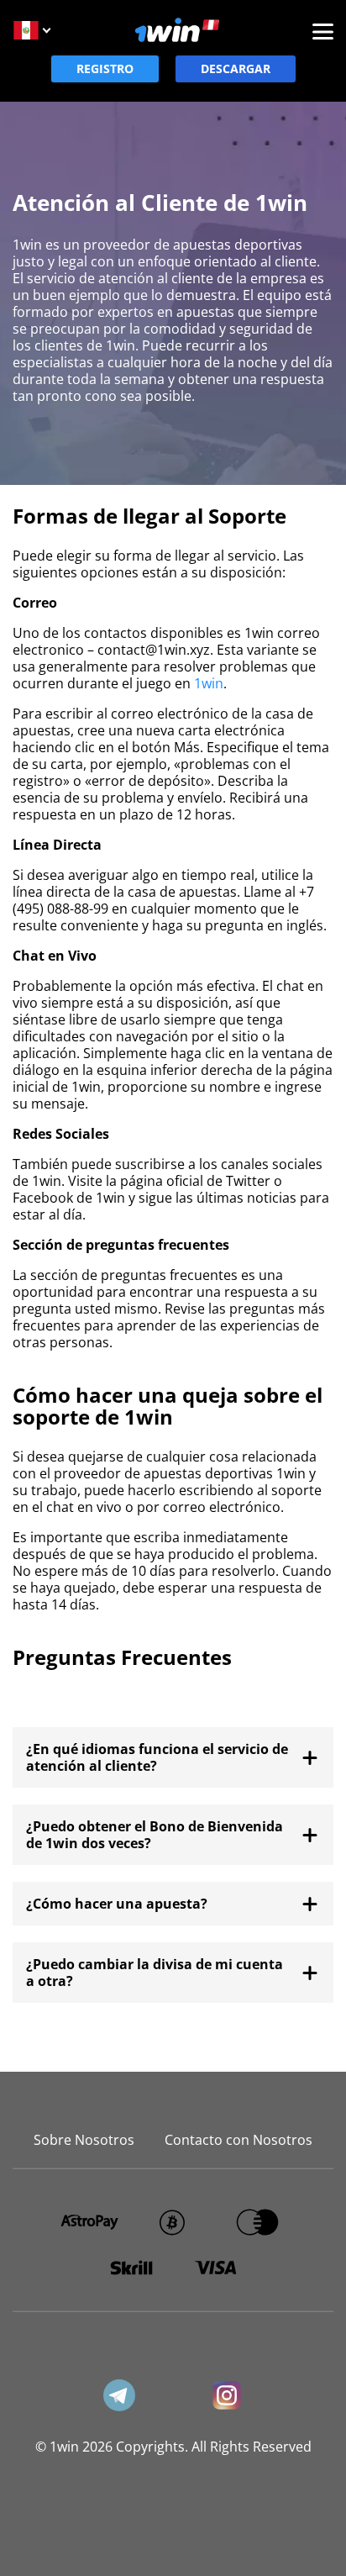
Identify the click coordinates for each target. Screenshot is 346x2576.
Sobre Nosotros (84, 2140)
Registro (105, 68)
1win (209, 683)
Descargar (236, 68)
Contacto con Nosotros (239, 2140)
